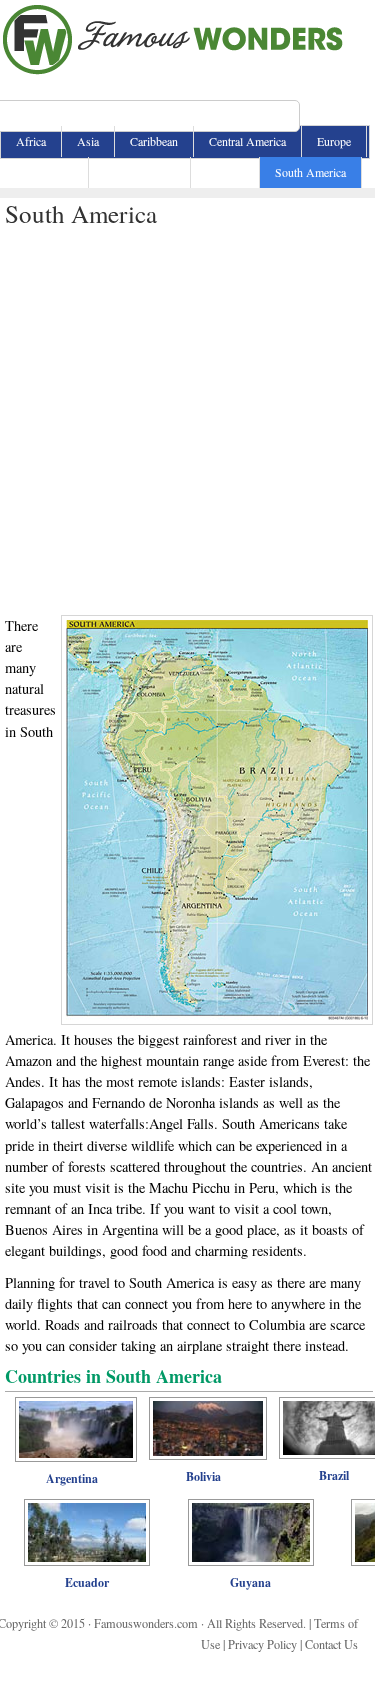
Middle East (44, 172)
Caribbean (154, 141)
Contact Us (331, 1644)
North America (139, 172)
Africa (31, 141)
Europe (334, 141)
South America (310, 172)
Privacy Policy (262, 1644)
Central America (247, 141)
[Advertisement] (187, 417)
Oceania (225, 172)
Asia (88, 141)
